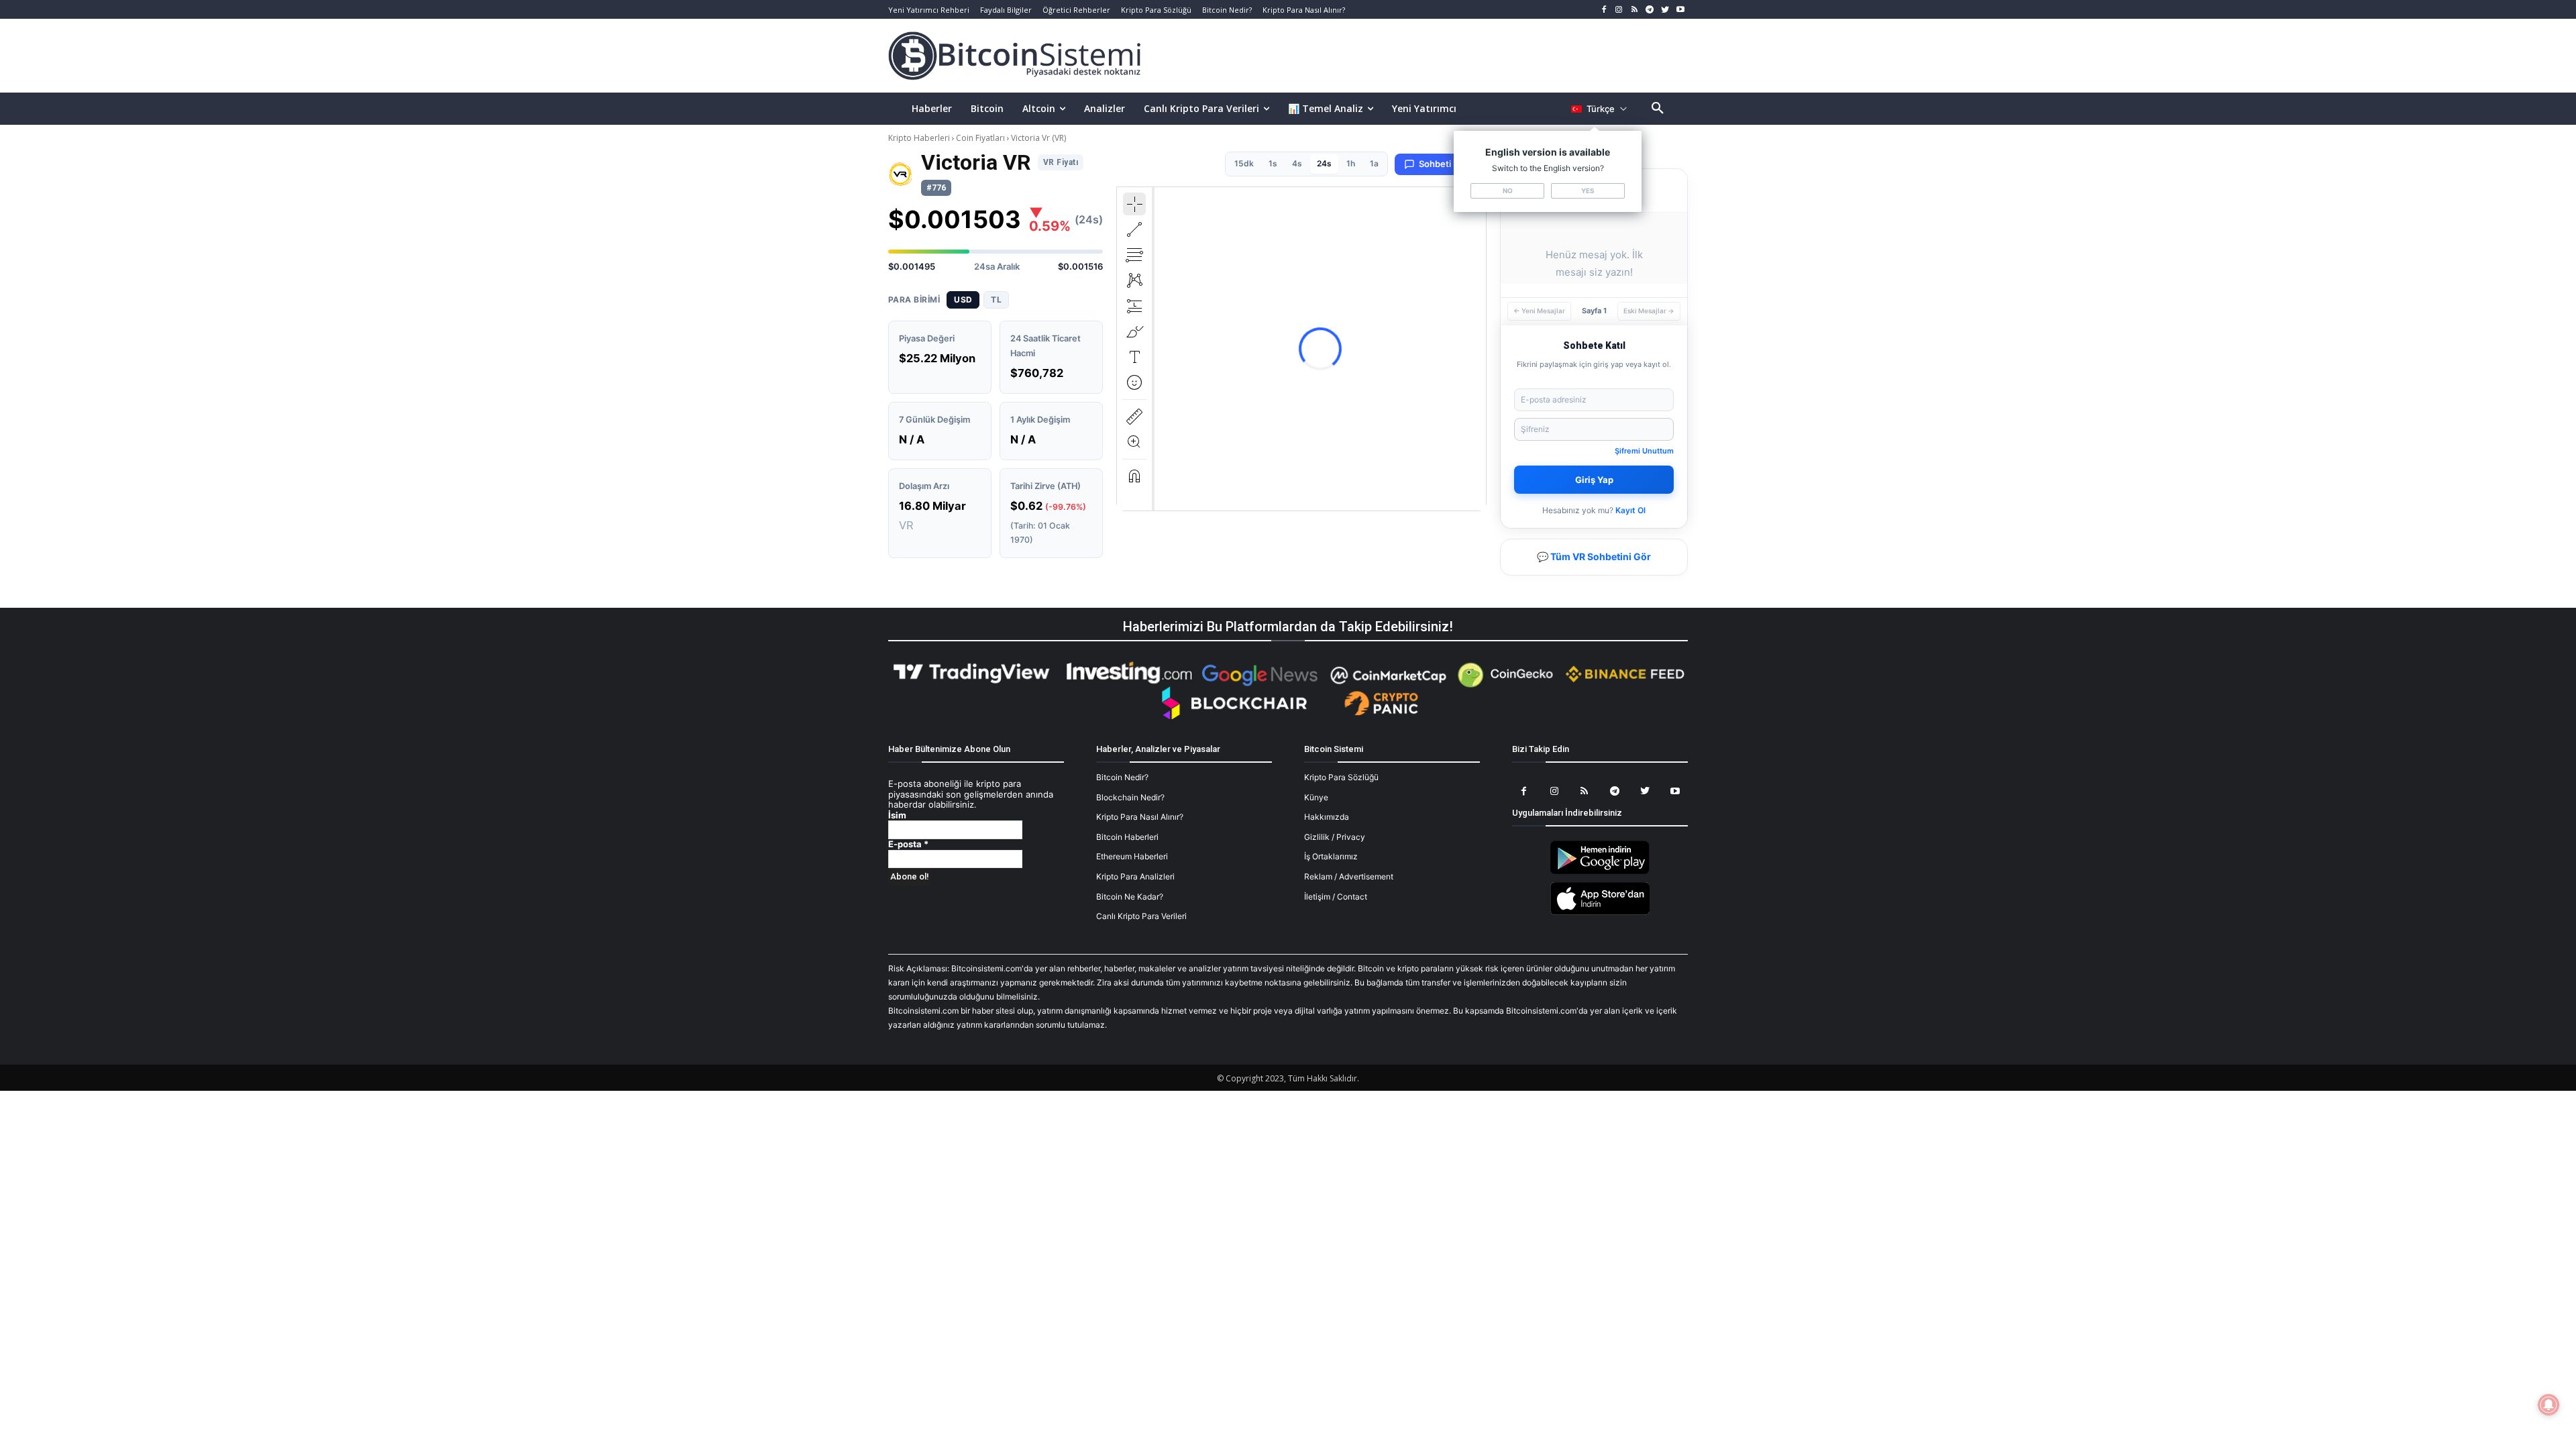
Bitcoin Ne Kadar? (1130, 897)
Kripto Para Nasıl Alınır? (1140, 817)
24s (1324, 163)
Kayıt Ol (1630, 510)
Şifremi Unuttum (1644, 451)
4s (1297, 163)
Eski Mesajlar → (1649, 311)
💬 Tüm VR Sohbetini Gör (1594, 556)
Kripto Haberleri (920, 138)
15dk (1244, 163)
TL (996, 300)
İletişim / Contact (1336, 897)
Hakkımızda (1327, 817)
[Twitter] (1665, 10)
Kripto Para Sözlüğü (1341, 777)
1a (1374, 163)
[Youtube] (1680, 10)
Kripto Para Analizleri (1135, 876)
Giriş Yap (1594, 480)
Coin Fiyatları (980, 138)
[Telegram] (1650, 10)
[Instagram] (1619, 10)
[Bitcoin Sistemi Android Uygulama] (1600, 872)
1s (1273, 163)
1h (1351, 163)
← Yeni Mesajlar (1539, 311)
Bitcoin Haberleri (1127, 837)
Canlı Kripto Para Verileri (1141, 916)
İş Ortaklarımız (1331, 856)
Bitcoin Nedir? (1122, 777)
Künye (1316, 797)
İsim (897, 815)
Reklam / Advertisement (1349, 876)
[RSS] (1634, 10)
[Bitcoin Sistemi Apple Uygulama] (1600, 913)
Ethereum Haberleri (1132, 856)
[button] (1658, 109)
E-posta (908, 844)
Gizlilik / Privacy (1335, 837)
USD (963, 300)
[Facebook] (1604, 10)
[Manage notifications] (2548, 1405)
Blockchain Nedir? (1130, 797)
